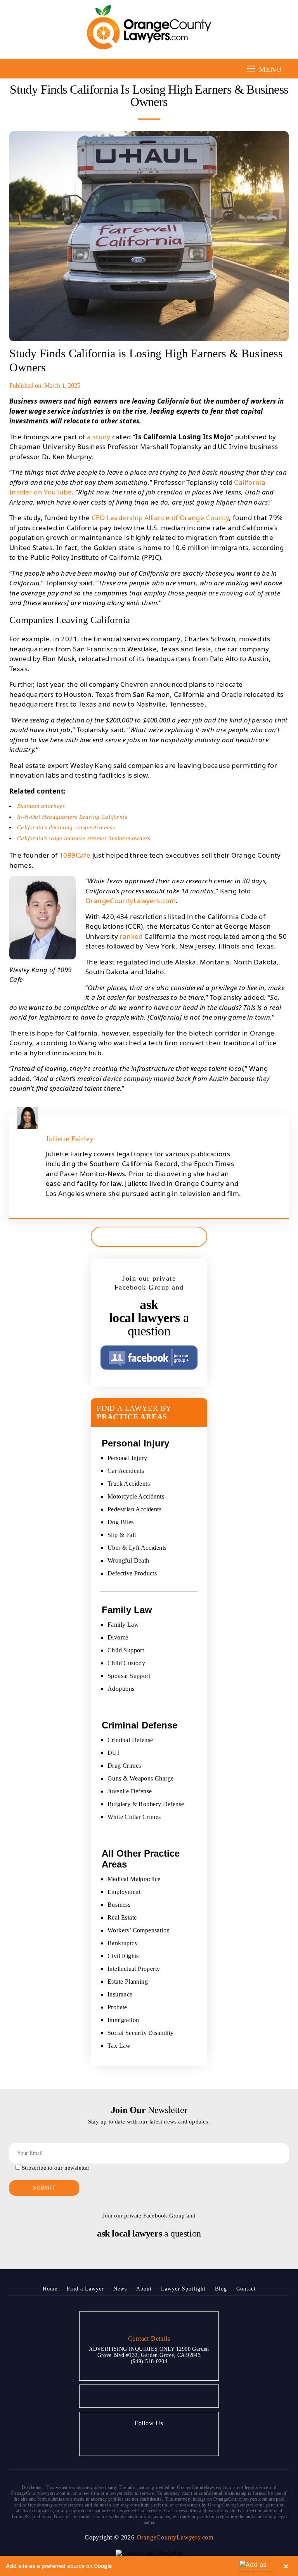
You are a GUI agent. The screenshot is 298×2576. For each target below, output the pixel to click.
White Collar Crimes (134, 1817)
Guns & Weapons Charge (140, 1778)
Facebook (120, 2440)
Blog (221, 2289)
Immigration (123, 2020)
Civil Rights (123, 1956)
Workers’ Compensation (139, 1930)
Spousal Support (129, 1676)
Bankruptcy (123, 1943)
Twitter (139, 2440)
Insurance (120, 1994)
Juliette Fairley (70, 1138)
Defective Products (132, 1573)
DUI (113, 1753)
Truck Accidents (129, 1484)
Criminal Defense (130, 1740)
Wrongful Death (128, 1560)
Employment (124, 1892)
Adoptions (121, 1689)
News (120, 2289)
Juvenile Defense (130, 1791)
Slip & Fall (122, 1535)
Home (50, 2289)
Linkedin (177, 2440)
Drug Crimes (124, 1766)
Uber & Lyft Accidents (137, 1548)
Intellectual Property (134, 1969)
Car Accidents (126, 1471)
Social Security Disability (140, 2033)
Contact (246, 2289)
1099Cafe (75, 855)
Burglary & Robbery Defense (146, 1804)
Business (119, 1905)
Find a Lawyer (85, 2289)
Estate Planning (128, 1982)
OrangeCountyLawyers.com (131, 901)
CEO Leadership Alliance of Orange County (160, 518)
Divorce (118, 1637)
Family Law (123, 1625)
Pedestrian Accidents (134, 1509)
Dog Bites (121, 1522)
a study (99, 437)
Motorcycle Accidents (136, 1496)
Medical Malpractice (134, 1879)
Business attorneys (41, 806)
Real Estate (122, 1917)
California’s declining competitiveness (66, 827)
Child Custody (126, 1663)
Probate (117, 2007)
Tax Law (119, 2046)
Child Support (126, 1650)
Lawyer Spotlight (183, 2289)
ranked (131, 936)
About (144, 2289)
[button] (149, 2566)
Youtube (158, 2440)
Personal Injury (127, 1458)
